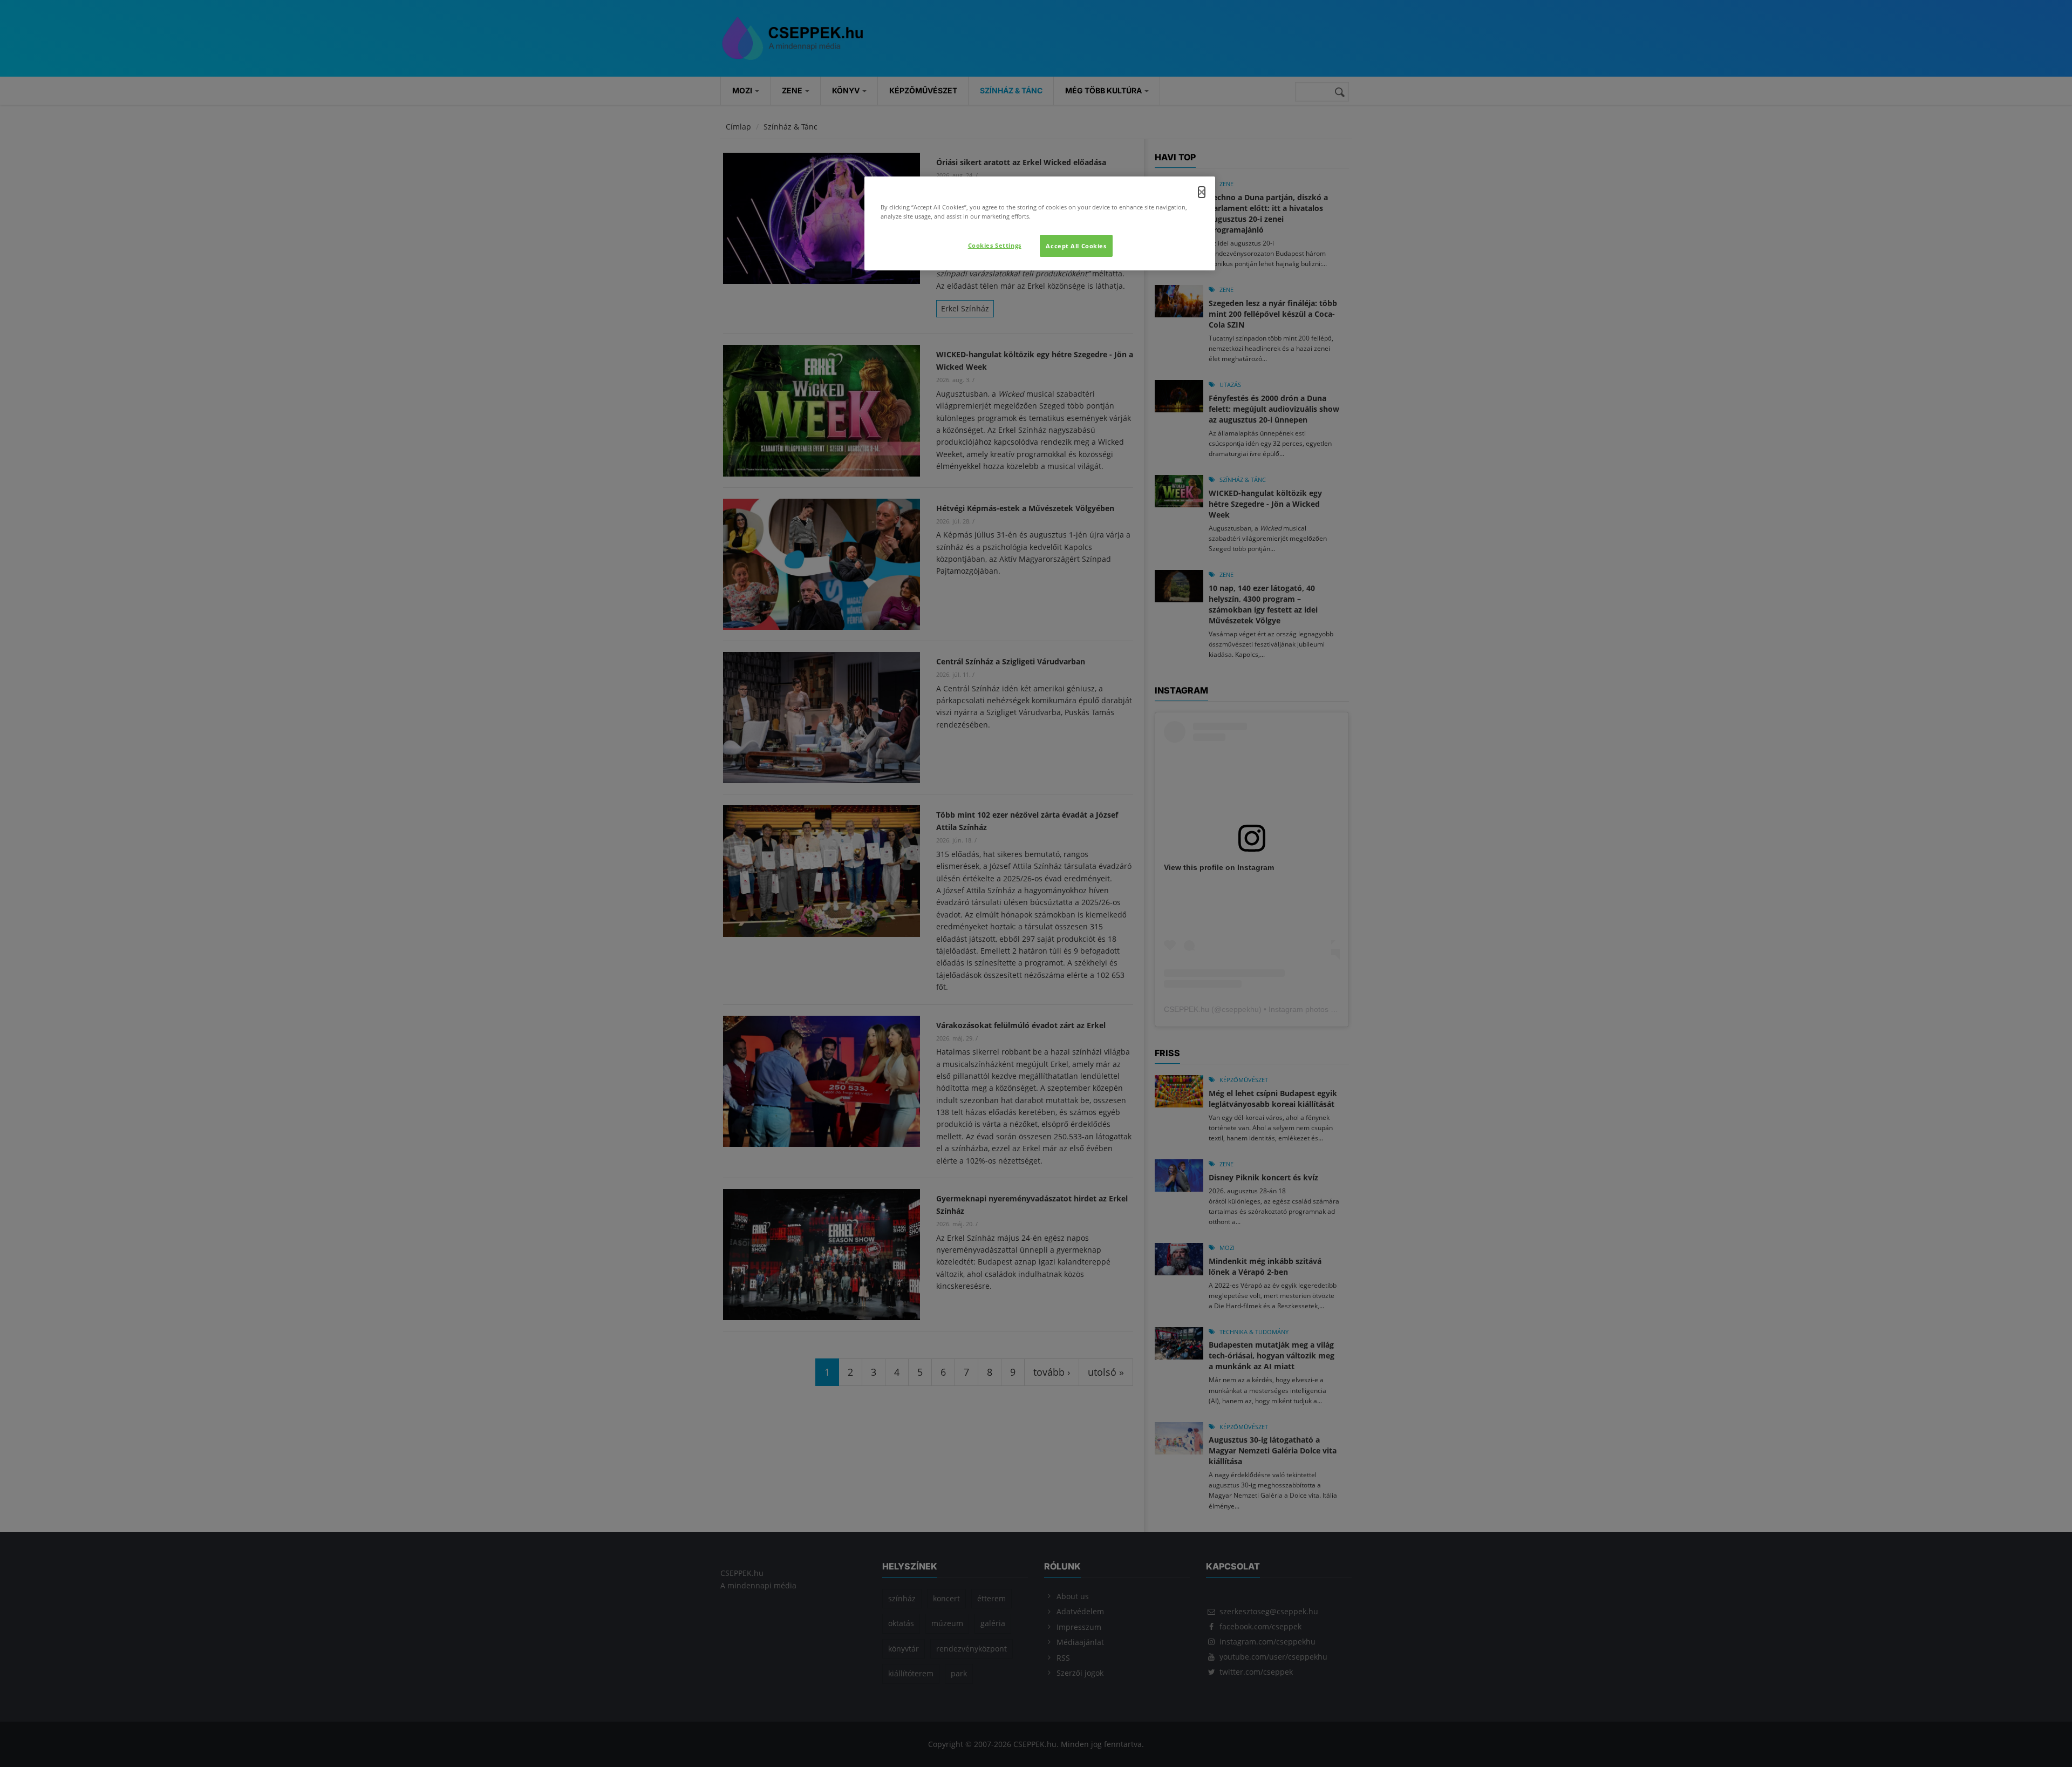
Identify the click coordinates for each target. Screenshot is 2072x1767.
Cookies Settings (995, 245)
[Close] (1202, 192)
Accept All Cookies (1076, 246)
